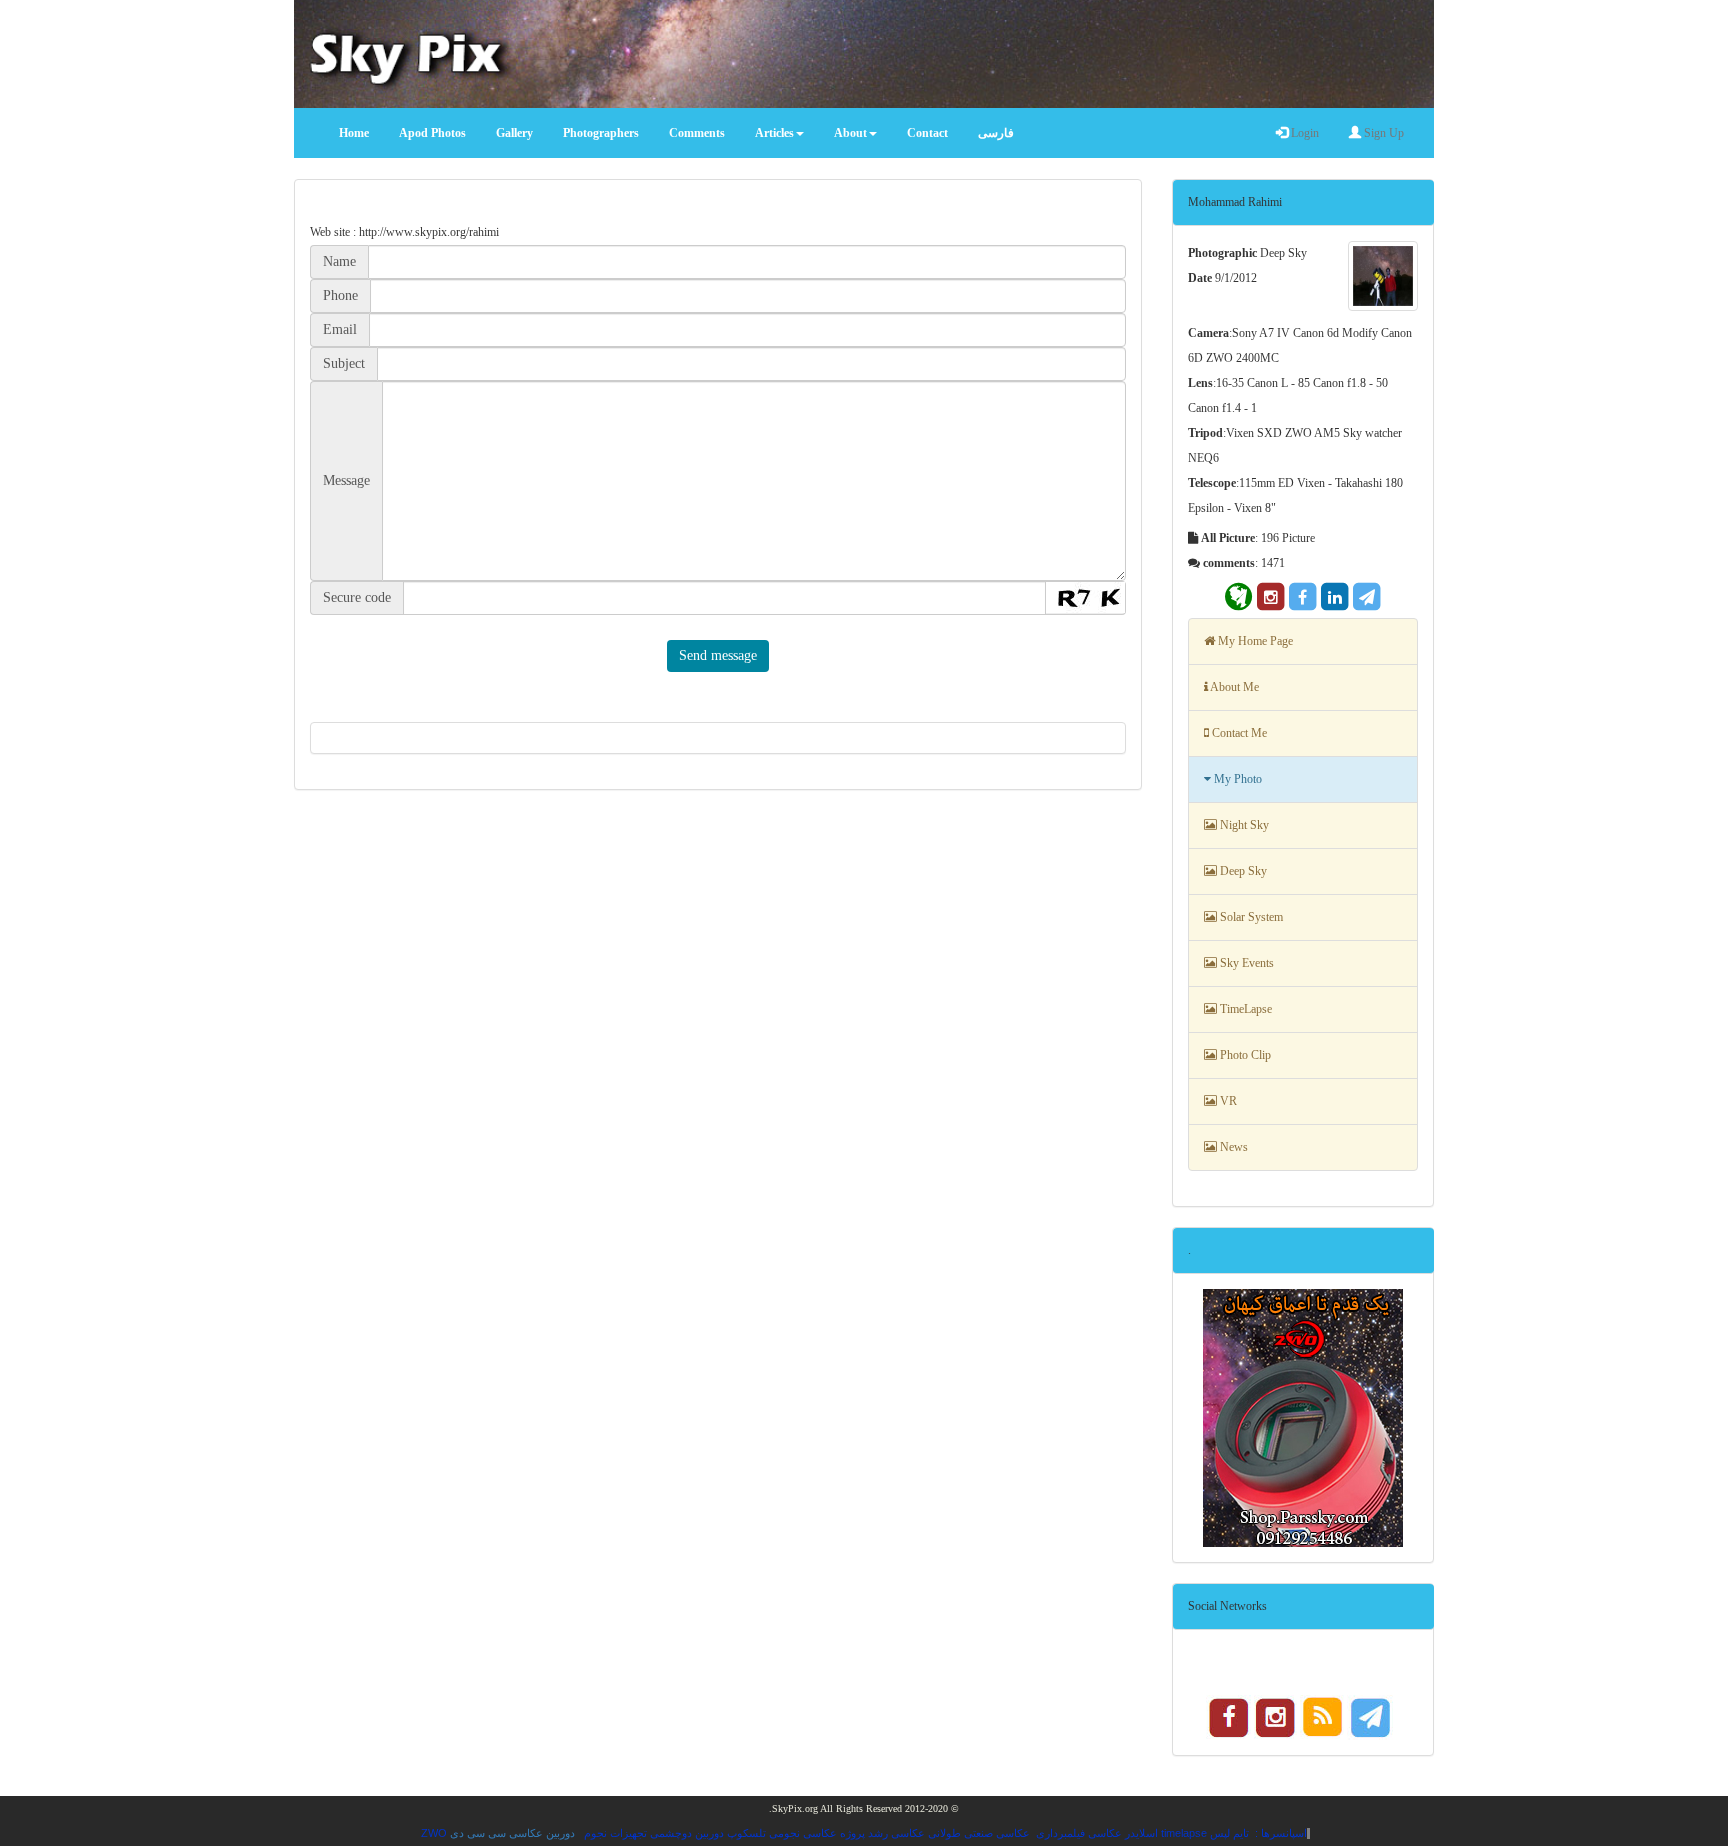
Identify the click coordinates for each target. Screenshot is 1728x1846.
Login (1303, 133)
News (1232, 1147)
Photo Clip (1244, 1055)
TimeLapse (1244, 1009)
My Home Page (1254, 641)
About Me (1233, 687)
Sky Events (1245, 963)
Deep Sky (1242, 871)
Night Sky (1243, 825)
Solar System (1250, 917)
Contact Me (1238, 733)
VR (1227, 1101)
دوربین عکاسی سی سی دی (512, 1833)
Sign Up (1382, 133)
